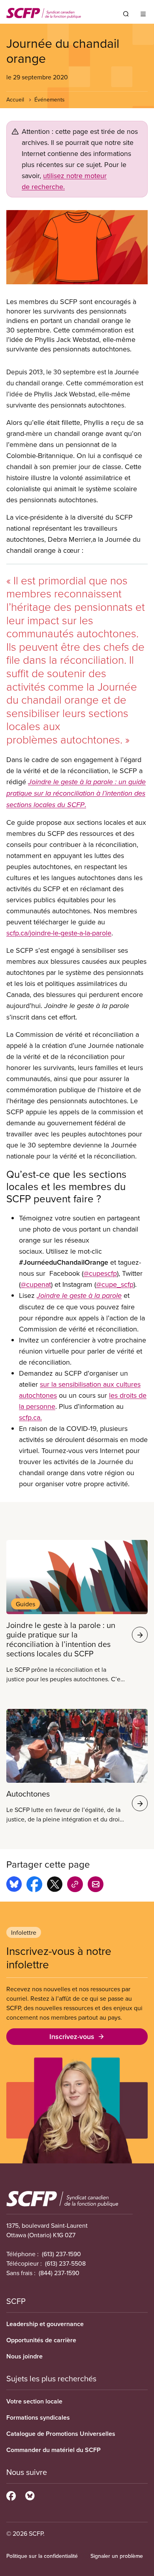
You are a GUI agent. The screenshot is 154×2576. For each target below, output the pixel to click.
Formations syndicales (38, 2417)
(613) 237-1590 (61, 2254)
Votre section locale (34, 2401)
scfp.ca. (30, 1417)
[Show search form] (126, 14)
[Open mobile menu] (143, 14)
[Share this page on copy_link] (75, 1885)
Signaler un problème (117, 2556)
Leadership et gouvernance (45, 2324)
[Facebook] (11, 2495)
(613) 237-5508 (65, 2263)
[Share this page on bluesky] (14, 1885)
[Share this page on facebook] (34, 1885)
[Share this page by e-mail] (96, 1885)
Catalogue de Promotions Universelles (61, 2434)
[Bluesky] (30, 2495)
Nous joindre (24, 2356)
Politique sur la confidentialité (42, 2556)
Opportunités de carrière (41, 2340)
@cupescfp (100, 1273)
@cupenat (36, 1284)
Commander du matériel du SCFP (54, 2450)
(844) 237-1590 (59, 2273)
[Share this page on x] (55, 1885)
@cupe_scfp (115, 1284)
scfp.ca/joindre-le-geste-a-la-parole (59, 933)
